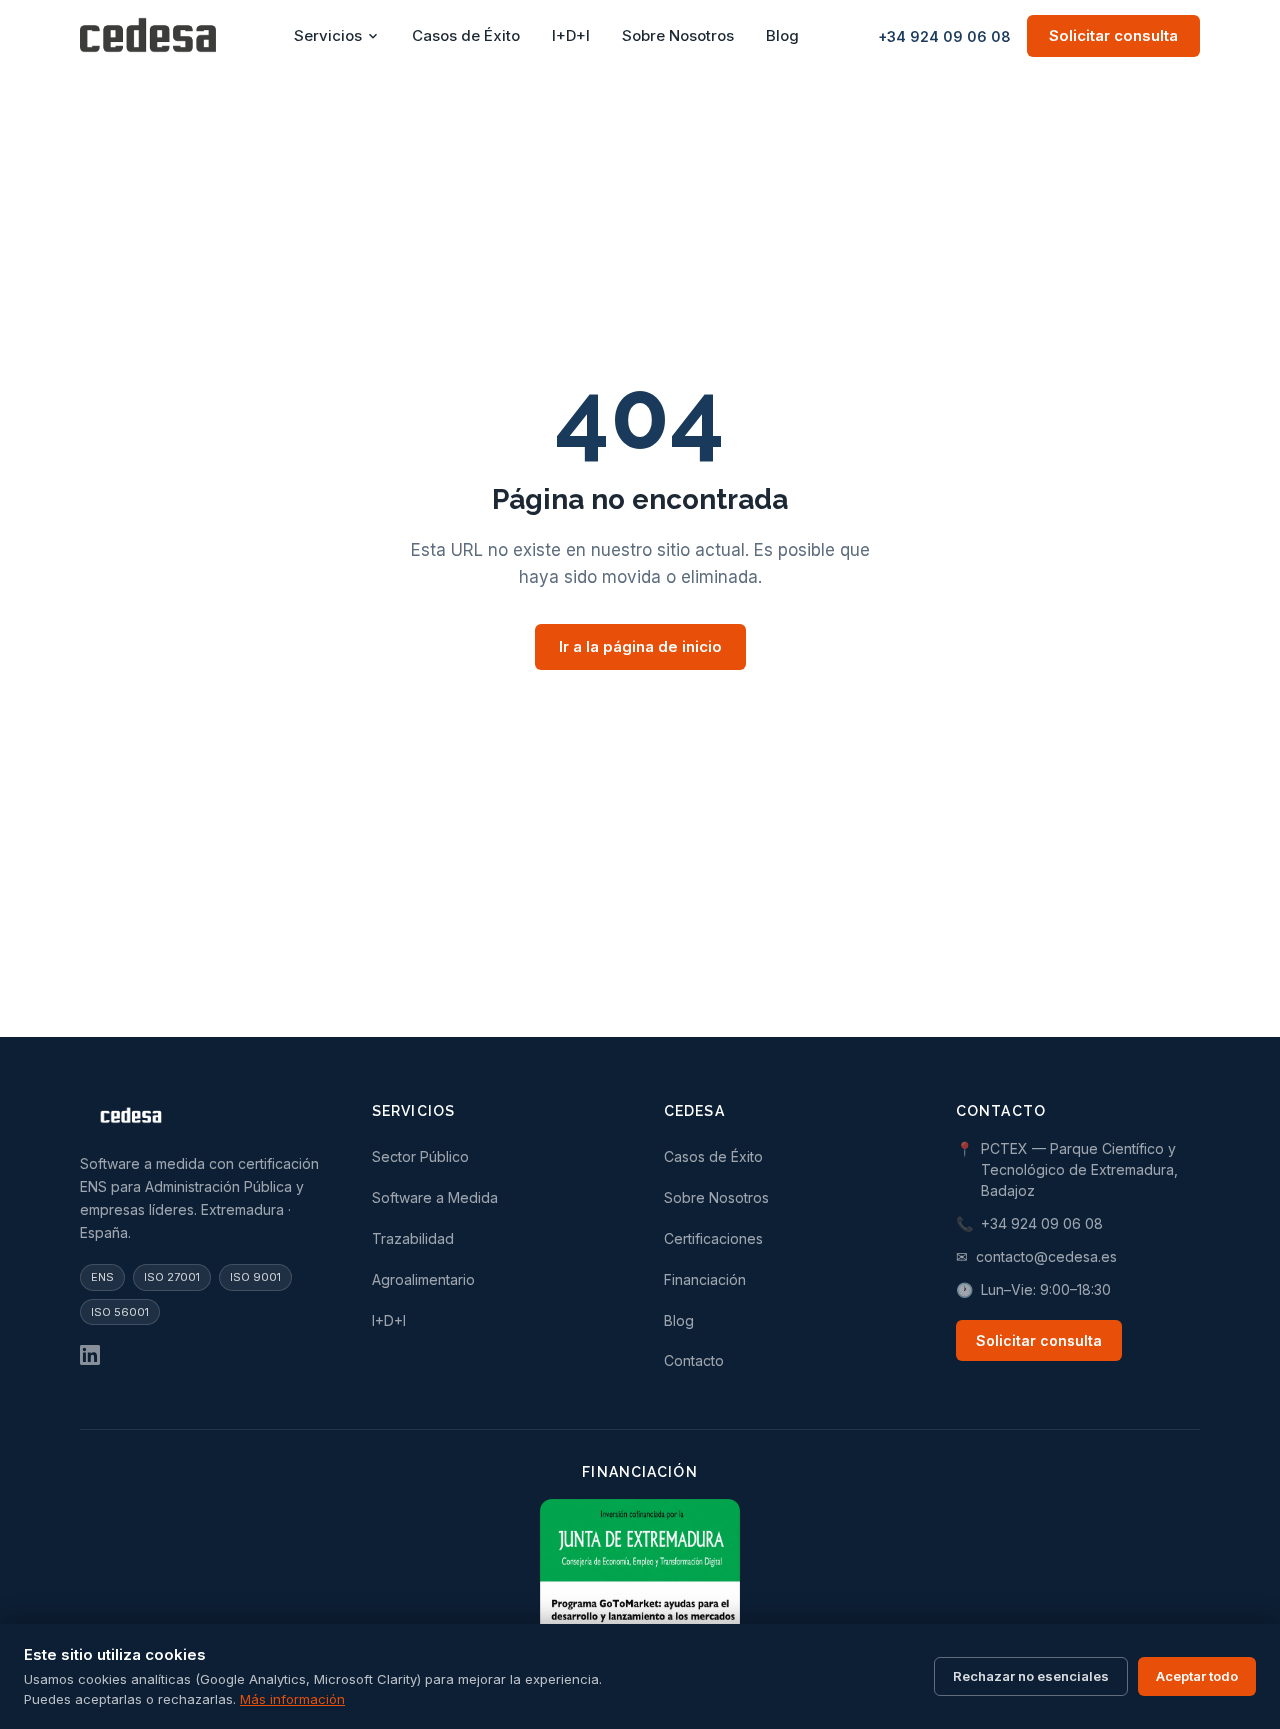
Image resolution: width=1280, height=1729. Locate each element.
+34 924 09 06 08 (944, 36)
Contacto (694, 1360)
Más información (292, 1699)
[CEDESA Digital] (202, 1119)
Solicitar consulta (1113, 35)
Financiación (705, 1279)
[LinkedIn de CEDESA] (90, 1355)
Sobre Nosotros (678, 35)
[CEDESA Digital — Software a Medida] (148, 36)
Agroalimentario (423, 1279)
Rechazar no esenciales (1031, 1676)
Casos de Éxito (466, 35)
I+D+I (571, 35)
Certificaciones (713, 1238)
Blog (782, 35)
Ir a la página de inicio (640, 646)
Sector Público (420, 1156)
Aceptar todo (1197, 1676)
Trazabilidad (413, 1238)
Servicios (328, 35)
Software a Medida (435, 1197)
